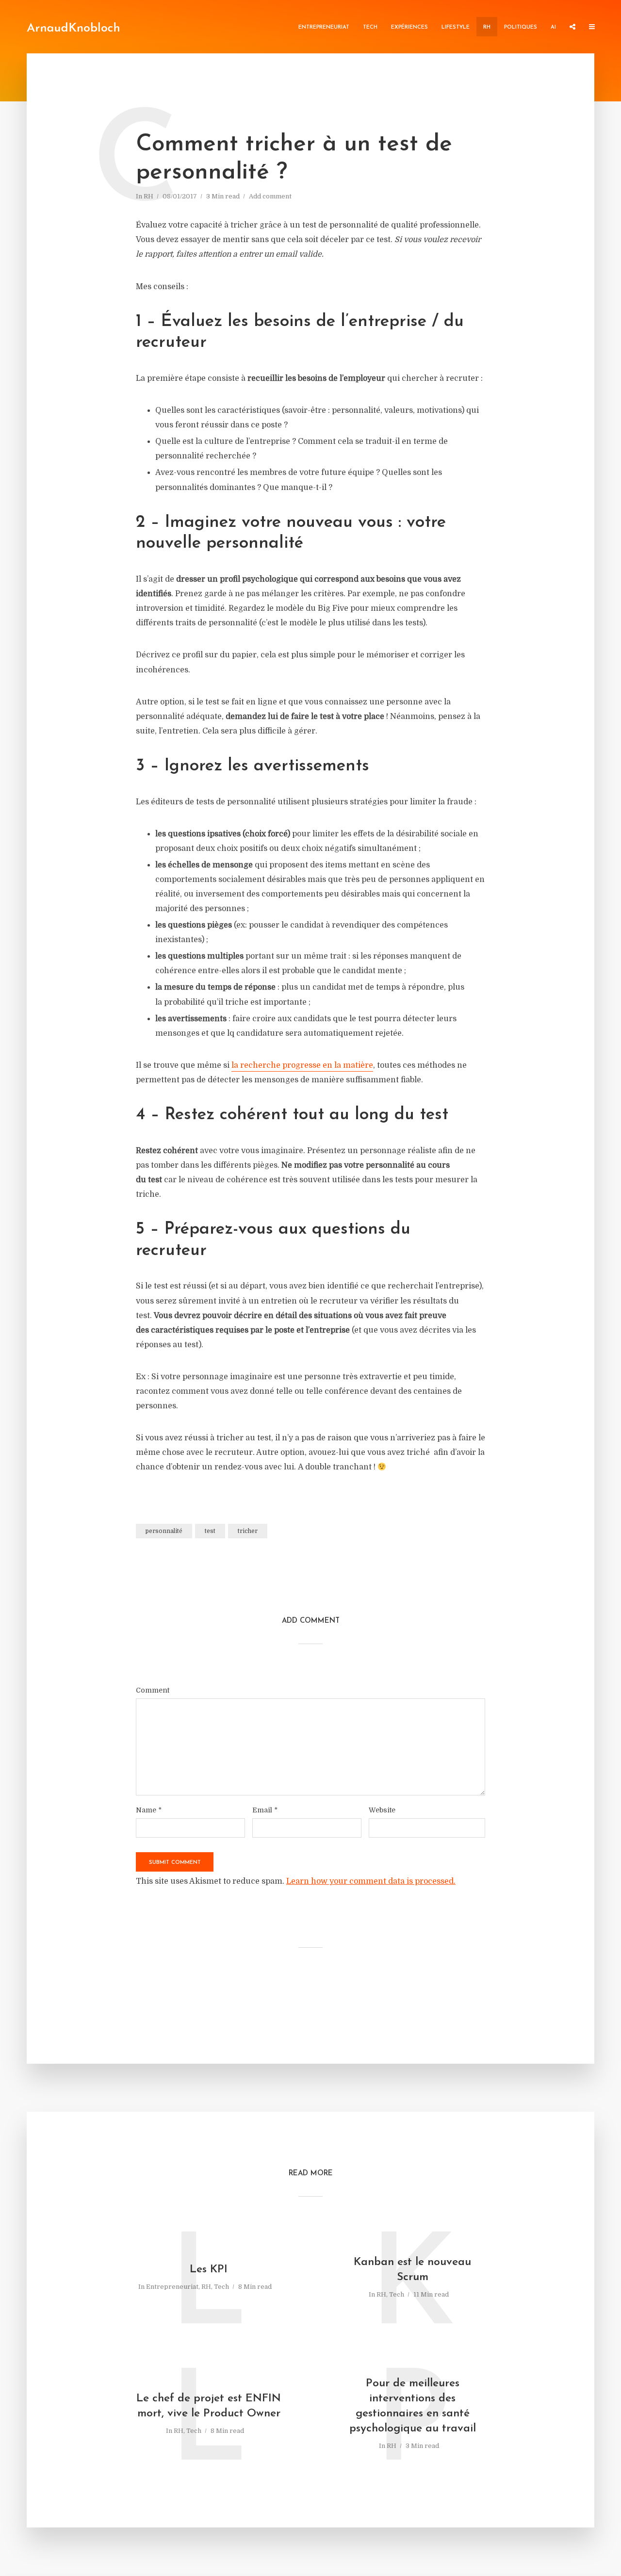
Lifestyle (456, 27)
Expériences (409, 27)
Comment (153, 1690)
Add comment (270, 196)
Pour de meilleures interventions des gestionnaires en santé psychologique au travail (413, 2406)
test (210, 1531)
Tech (370, 27)
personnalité (164, 1531)
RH (487, 27)
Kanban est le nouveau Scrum (412, 2270)
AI (553, 27)
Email (265, 1810)
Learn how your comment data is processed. (371, 1881)
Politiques (521, 27)
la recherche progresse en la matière (302, 1065)
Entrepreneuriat (324, 27)
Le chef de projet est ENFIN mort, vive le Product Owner (209, 2406)
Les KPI (209, 2270)
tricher (248, 1531)
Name (149, 1810)
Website (382, 1810)
